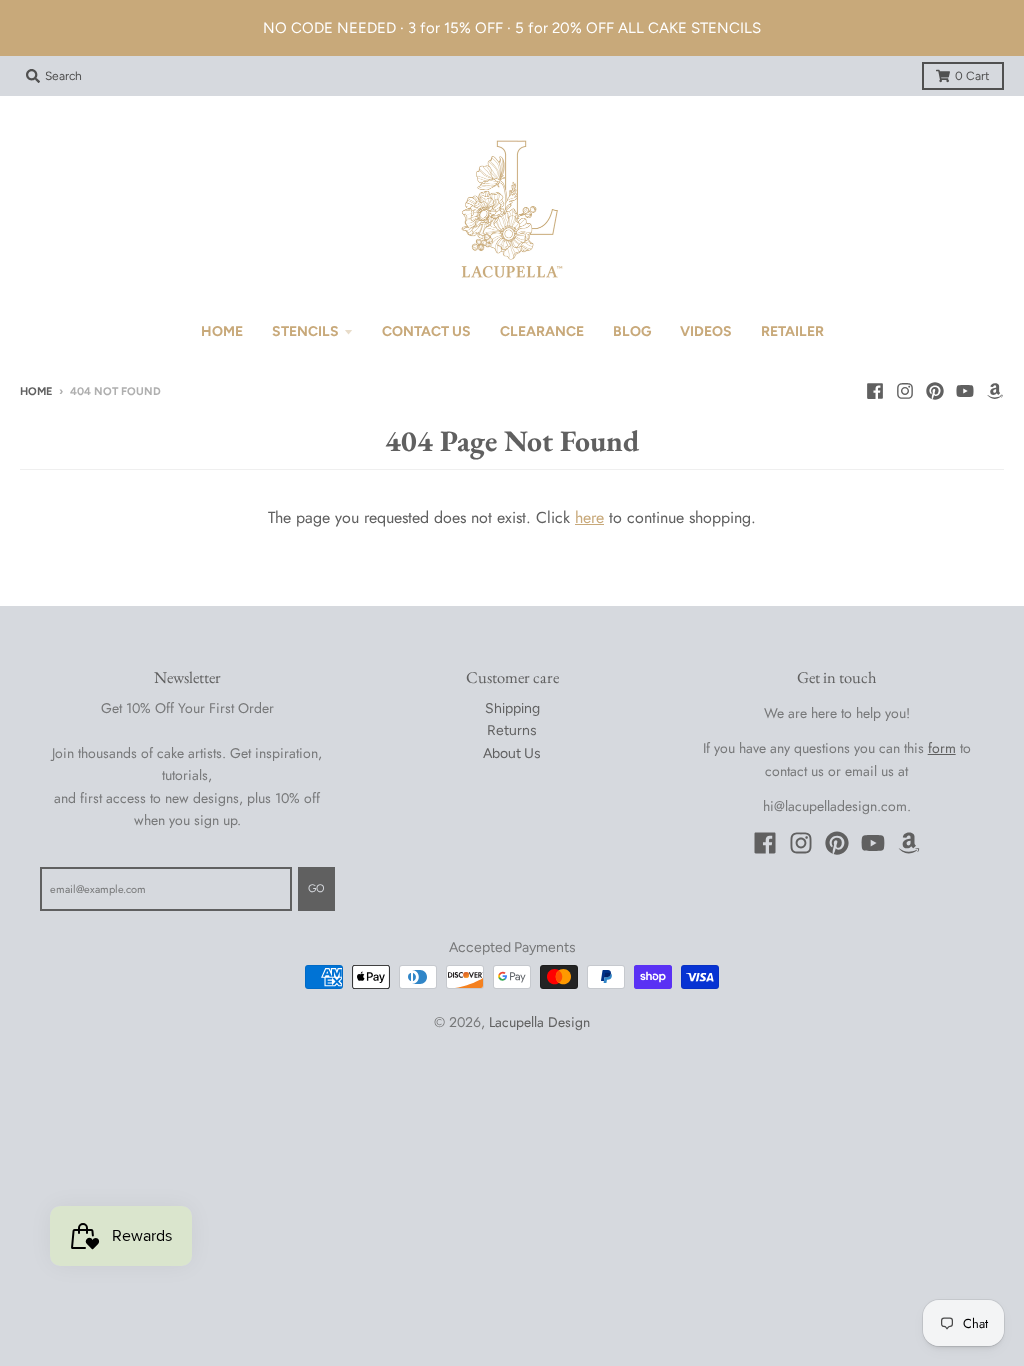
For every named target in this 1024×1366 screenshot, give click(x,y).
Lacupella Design (539, 1022)
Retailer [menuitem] (792, 331)
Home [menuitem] (222, 331)
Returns (512, 730)
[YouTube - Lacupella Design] (965, 391)
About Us (512, 753)
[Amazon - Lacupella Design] (995, 391)
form (942, 748)
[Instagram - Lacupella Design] (905, 391)
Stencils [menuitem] (305, 331)
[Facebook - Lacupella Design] (875, 391)
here (589, 517)
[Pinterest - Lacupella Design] (935, 391)
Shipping (512, 708)
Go (316, 888)
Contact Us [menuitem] (426, 331)
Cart (972, 76)
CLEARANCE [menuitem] (542, 331)
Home (36, 391)
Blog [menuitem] (632, 331)
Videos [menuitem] (706, 331)
